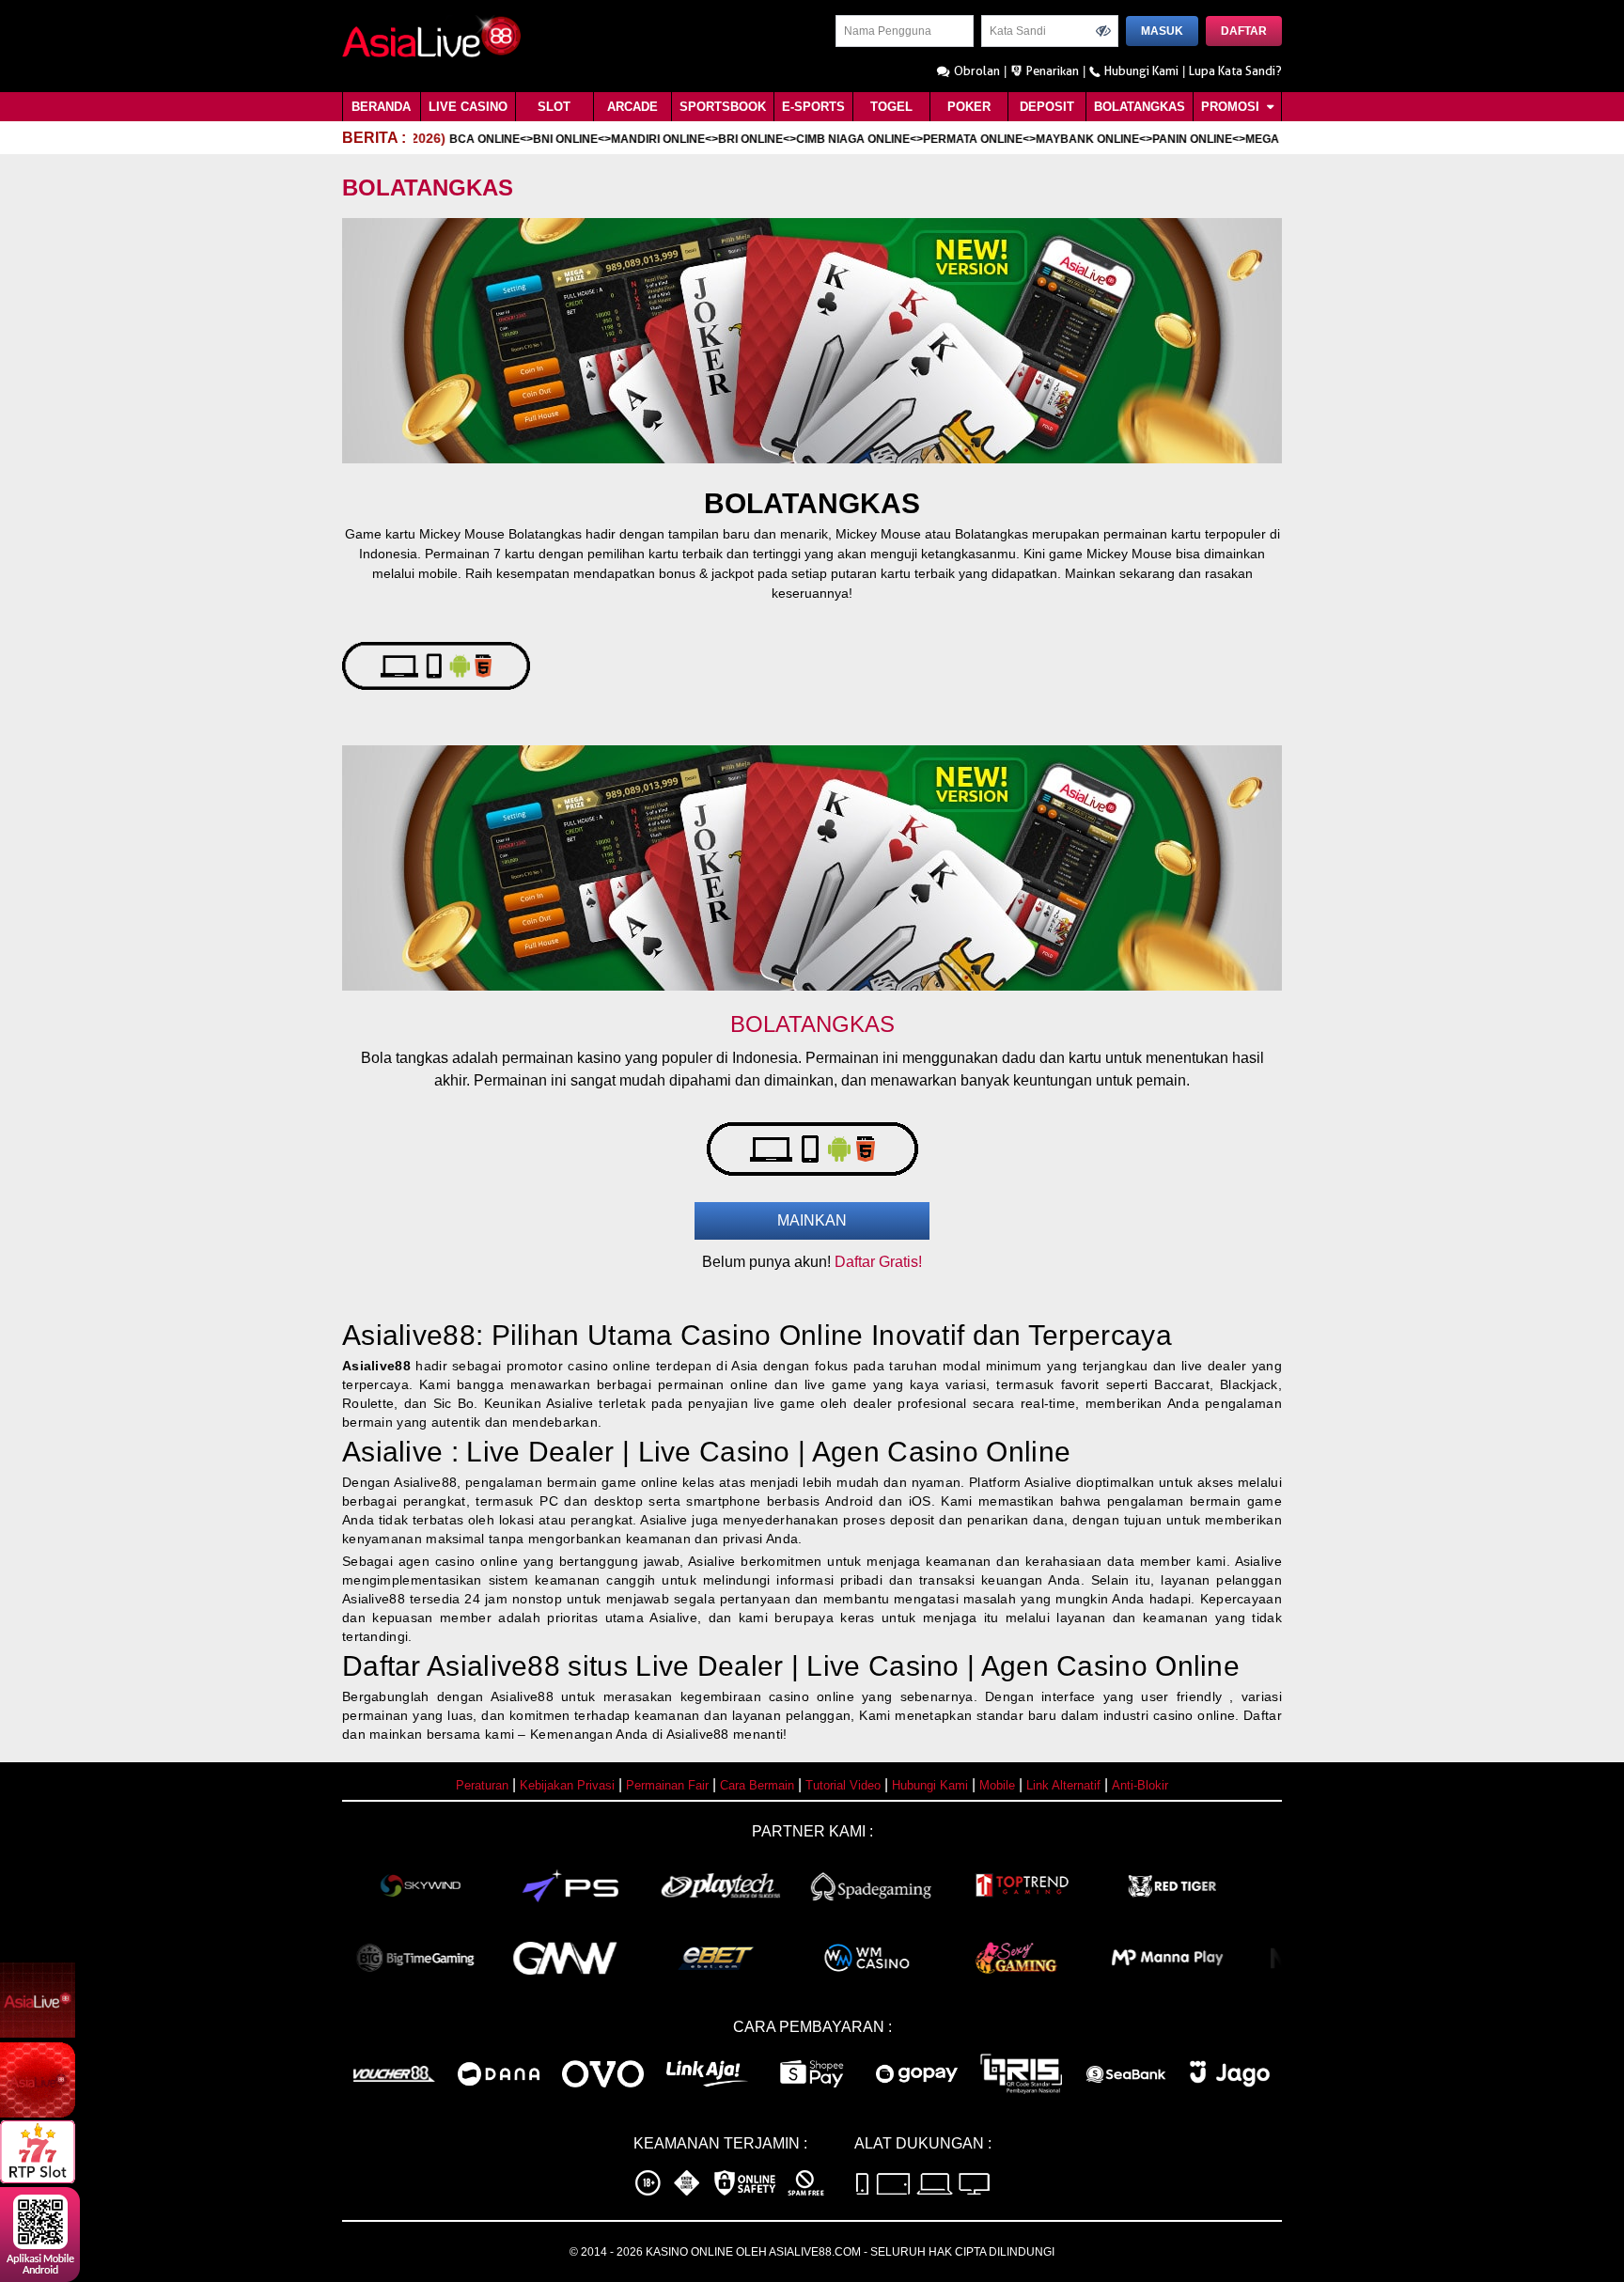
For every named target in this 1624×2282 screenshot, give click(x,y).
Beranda (381, 107)
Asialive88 (376, 1366)
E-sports (813, 107)
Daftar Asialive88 (451, 1666)
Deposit (1047, 107)
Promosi (1232, 107)
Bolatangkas (1140, 107)
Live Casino (468, 107)
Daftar (1244, 31)
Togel (891, 107)
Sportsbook (723, 107)
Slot (554, 107)
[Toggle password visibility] (1103, 31)
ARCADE (632, 107)
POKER (969, 107)
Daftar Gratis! (878, 1262)
